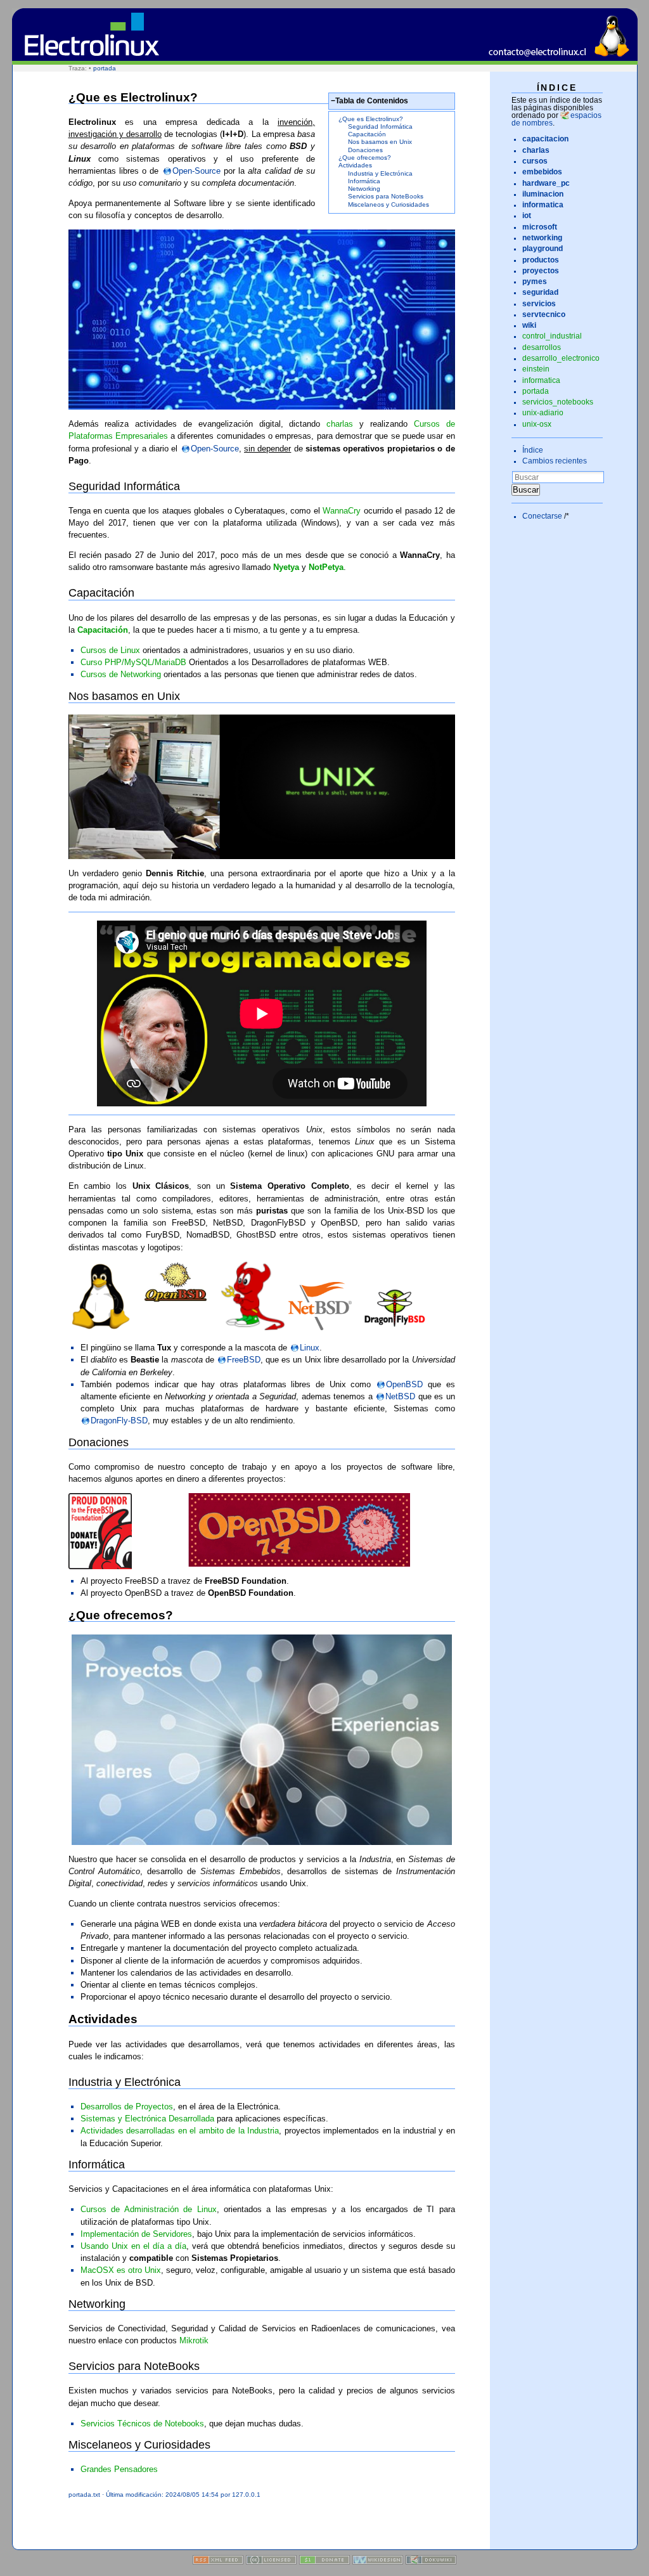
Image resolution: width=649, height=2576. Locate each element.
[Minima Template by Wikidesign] (378, 2562)
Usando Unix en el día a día (133, 2246)
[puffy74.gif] (262, 1530)
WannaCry (342, 511)
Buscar (526, 490)
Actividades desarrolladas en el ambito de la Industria (180, 2131)
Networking (364, 189)
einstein (536, 369)
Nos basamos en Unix (380, 142)
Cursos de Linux (110, 650)
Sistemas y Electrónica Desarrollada (147, 2119)
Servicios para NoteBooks (386, 196)
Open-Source (196, 171)
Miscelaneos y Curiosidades (389, 204)
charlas (340, 424)
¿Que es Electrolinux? (371, 119)
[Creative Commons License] (271, 2562)
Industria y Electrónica (380, 173)
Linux (310, 1348)
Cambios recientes (555, 461)
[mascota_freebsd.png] (253, 1327)
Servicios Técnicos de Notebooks (142, 2424)
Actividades (355, 165)
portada (105, 68)
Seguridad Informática (380, 126)
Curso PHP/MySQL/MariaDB (133, 662)
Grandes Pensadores (119, 2469)
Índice (533, 450)
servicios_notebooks (558, 402)
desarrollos (542, 347)
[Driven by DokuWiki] (431, 2562)
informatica (541, 380)
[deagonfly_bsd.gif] (396, 1327)
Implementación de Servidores (136, 2234)
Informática (364, 181)
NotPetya (326, 567)
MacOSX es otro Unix (121, 2270)
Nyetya (286, 567)
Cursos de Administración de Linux (149, 2209)
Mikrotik (194, 2340)
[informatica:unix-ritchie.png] (262, 787)
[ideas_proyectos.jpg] (262, 1740)
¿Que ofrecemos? (365, 158)
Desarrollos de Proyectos (127, 2107)
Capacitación (367, 134)
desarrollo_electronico (561, 358)
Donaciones (365, 150)
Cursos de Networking (121, 674)
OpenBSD (404, 1384)
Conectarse (542, 516)
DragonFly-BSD (119, 1421)
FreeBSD (244, 1360)
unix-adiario (543, 413)
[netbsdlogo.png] (320, 1327)
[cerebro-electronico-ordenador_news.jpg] (262, 320)
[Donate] (324, 2562)
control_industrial (552, 336)
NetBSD (400, 1396)
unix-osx (537, 424)
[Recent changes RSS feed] (218, 2562)
